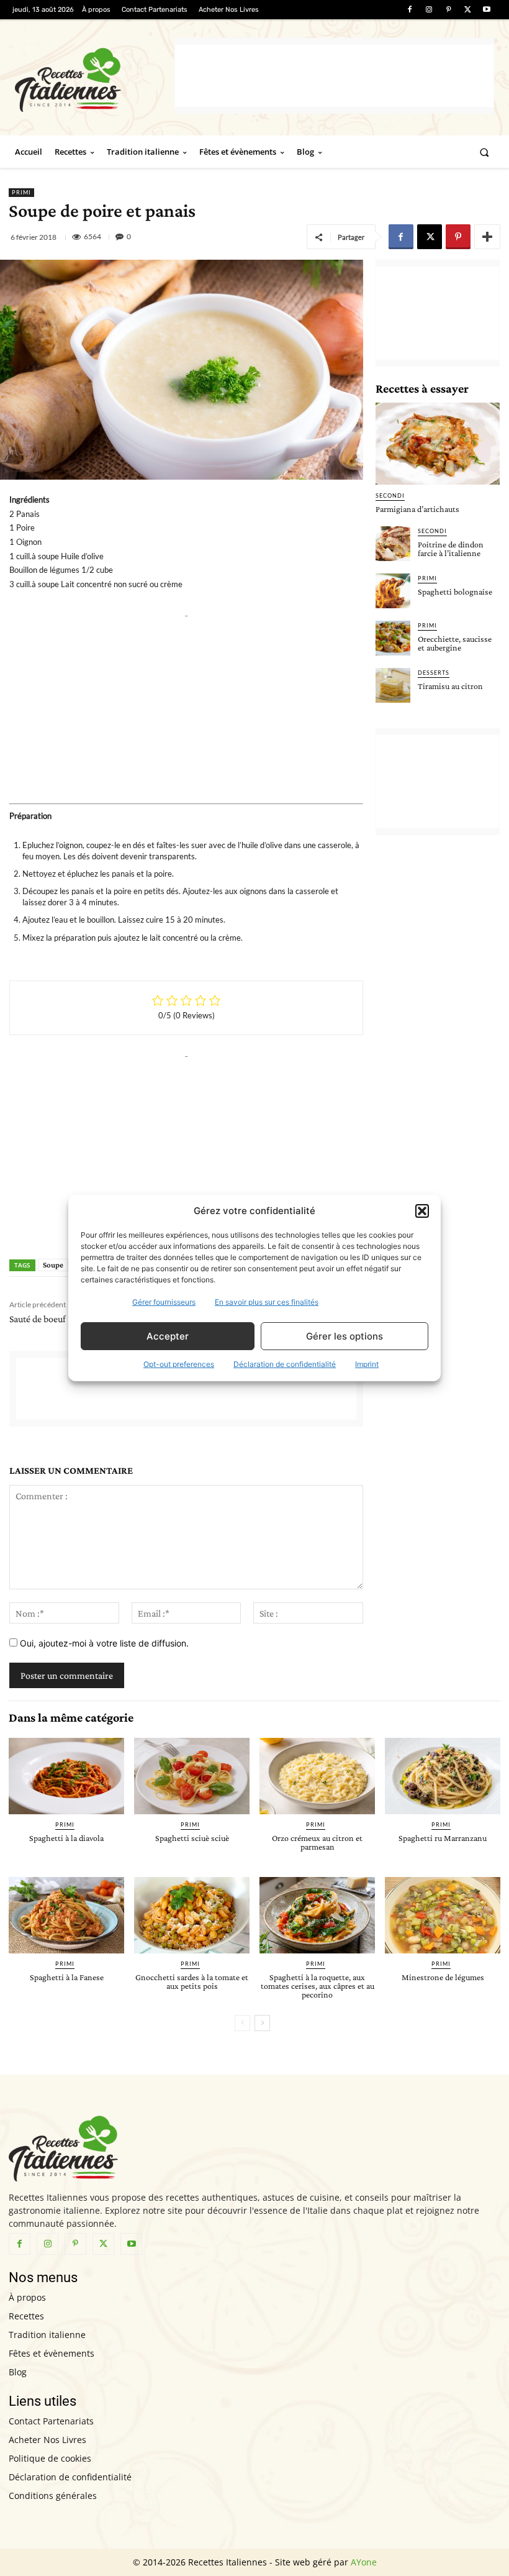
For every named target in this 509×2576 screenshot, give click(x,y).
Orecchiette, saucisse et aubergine (455, 643)
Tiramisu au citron (450, 686)
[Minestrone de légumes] (443, 1915)
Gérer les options (345, 1336)
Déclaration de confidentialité (285, 1364)
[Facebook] (409, 10)
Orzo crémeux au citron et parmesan (317, 1842)
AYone (364, 2562)
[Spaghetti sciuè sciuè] (192, 1776)
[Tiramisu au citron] (393, 685)
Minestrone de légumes (443, 1977)
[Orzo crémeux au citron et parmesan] (317, 1776)
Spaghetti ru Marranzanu (443, 1838)
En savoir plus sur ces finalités (267, 1302)
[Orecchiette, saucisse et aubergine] (393, 638)
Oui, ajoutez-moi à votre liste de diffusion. (103, 1643)
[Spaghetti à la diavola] (66, 1776)
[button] (422, 1211)
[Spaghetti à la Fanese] (66, 1915)
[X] (468, 10)
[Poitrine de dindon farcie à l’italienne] (393, 544)
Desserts (434, 673)
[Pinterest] (448, 10)
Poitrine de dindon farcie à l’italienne (451, 549)
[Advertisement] (334, 76)
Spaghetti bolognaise (455, 591)
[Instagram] (429, 10)
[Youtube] (487, 10)
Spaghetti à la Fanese (67, 1977)
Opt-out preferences (179, 1364)
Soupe (53, 1265)
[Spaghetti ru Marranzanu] (443, 1776)
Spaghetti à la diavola (66, 1838)
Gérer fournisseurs (164, 1302)
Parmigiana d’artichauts (417, 509)
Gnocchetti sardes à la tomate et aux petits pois (192, 1981)
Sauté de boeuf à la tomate (60, 1319)
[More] (487, 237)
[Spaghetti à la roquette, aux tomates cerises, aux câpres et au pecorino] (317, 1915)
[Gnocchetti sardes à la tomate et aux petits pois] (192, 1915)
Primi (21, 192)
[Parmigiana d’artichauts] (438, 444)
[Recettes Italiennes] (95, 78)
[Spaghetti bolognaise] (393, 591)
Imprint (367, 1364)
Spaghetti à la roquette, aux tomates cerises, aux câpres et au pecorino (318, 1986)
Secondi (390, 496)
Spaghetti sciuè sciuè (192, 1838)
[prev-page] (242, 2023)
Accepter (168, 1336)
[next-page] (262, 2023)
